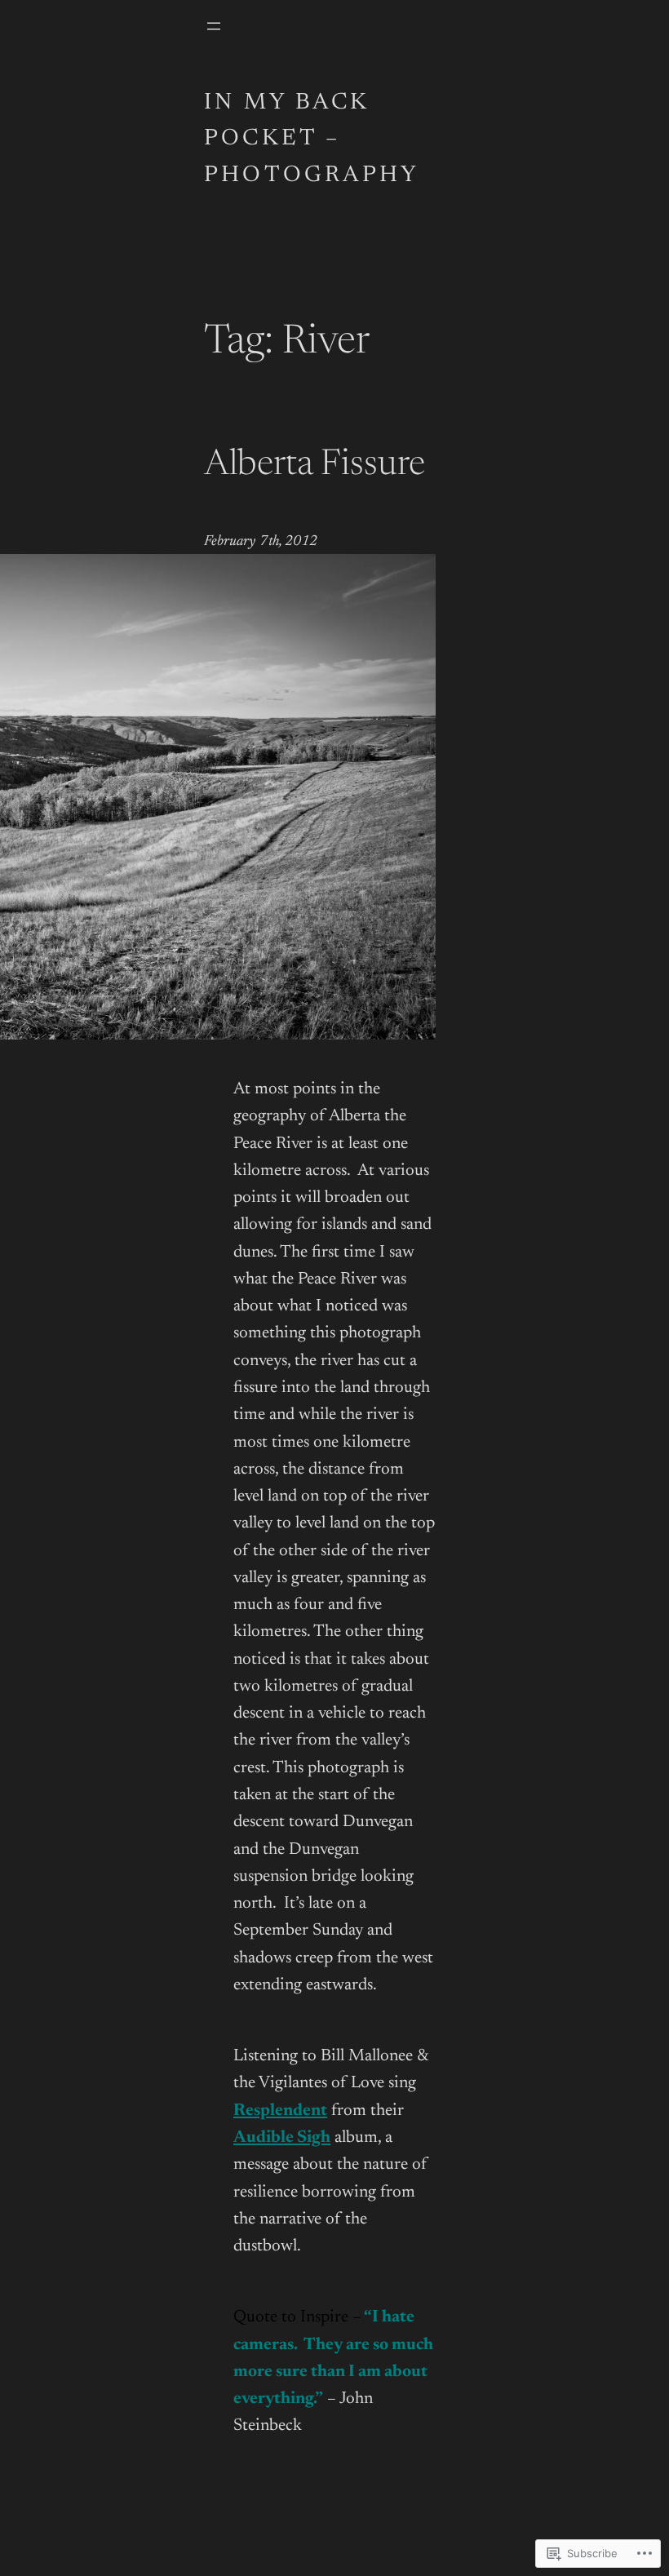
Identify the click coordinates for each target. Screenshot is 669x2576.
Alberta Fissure (315, 466)
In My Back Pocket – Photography (312, 140)
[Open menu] (214, 26)
